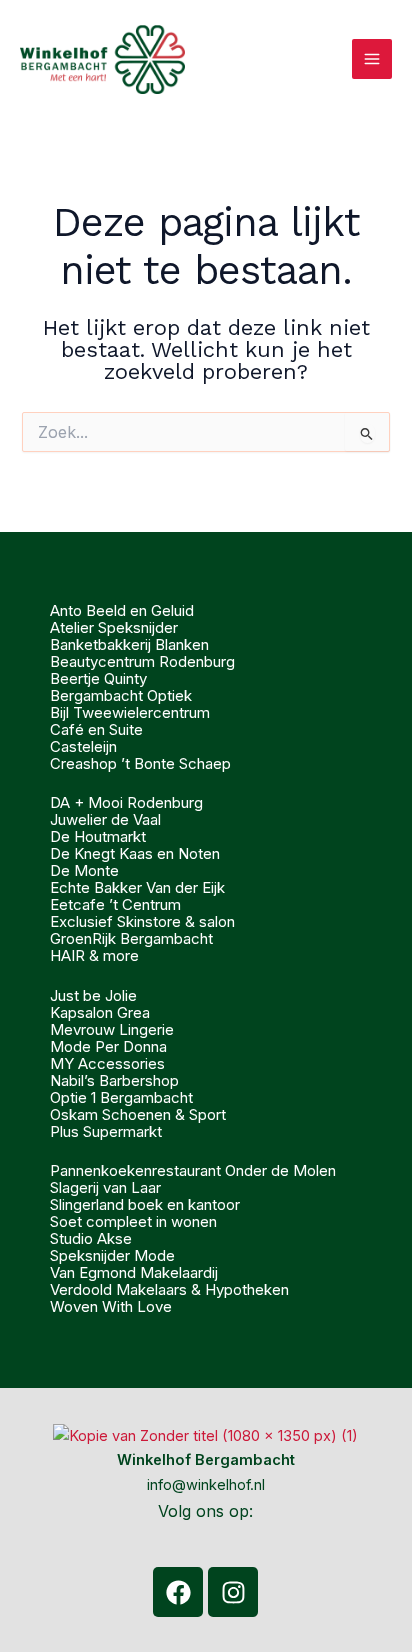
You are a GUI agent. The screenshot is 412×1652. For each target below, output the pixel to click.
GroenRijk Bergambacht (131, 938)
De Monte (84, 870)
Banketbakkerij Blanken (129, 644)
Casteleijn (83, 746)
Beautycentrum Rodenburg (142, 661)
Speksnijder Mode (112, 1255)
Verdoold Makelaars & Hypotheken (169, 1289)
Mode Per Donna (108, 1046)
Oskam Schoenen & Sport (138, 1114)
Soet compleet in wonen (133, 1221)
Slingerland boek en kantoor (145, 1204)
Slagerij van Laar (105, 1187)
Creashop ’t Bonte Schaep (140, 763)
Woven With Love (111, 1306)
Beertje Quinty (98, 678)
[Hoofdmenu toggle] (372, 59)
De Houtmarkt (98, 836)
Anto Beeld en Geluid (122, 610)
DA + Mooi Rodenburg (126, 802)
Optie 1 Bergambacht (121, 1097)
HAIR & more (94, 955)
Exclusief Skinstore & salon (142, 921)
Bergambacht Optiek (121, 695)
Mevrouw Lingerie (112, 1029)
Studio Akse (91, 1238)
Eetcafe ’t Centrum (115, 904)
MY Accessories (107, 1063)
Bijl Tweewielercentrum (130, 712)
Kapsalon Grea (100, 1012)
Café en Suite (96, 729)
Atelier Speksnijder (114, 627)
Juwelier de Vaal (105, 819)
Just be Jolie (93, 995)
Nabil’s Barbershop (114, 1080)
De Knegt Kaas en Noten (135, 853)
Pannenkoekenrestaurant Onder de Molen (193, 1170)
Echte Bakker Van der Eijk (137, 887)
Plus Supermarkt (106, 1131)
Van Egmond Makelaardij (134, 1272)
